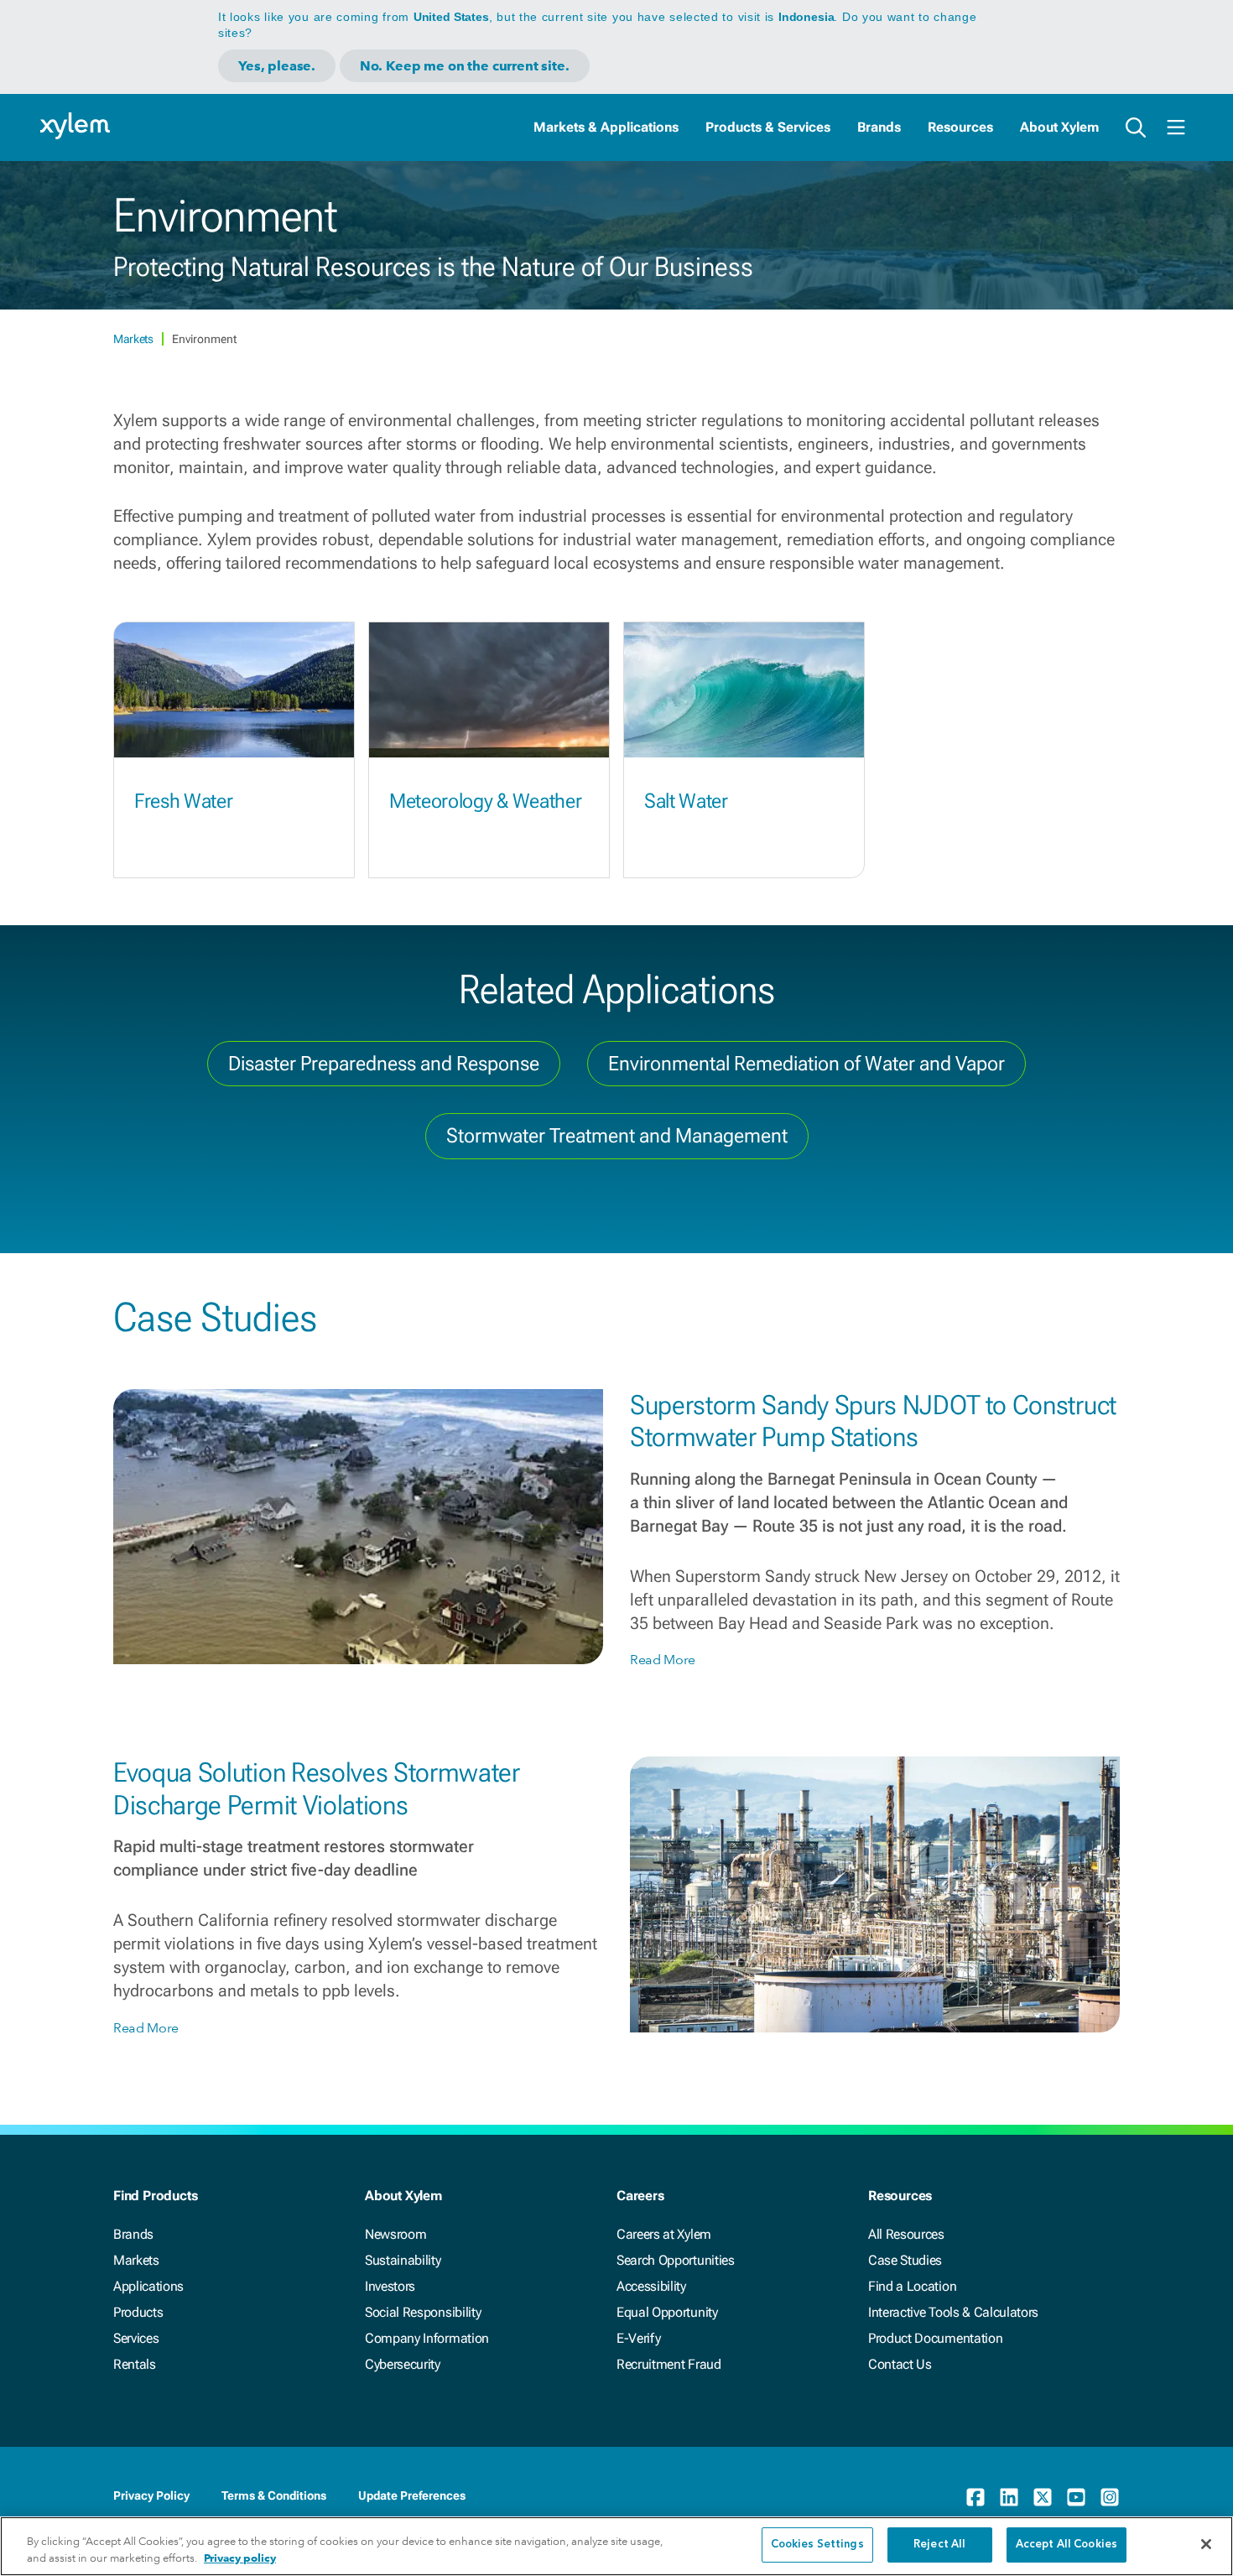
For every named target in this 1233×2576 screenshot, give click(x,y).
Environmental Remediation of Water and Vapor (806, 1064)
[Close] (1206, 2544)
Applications (148, 2286)
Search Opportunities (676, 2260)
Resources (960, 127)
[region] (616, 2546)
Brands (879, 127)
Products (138, 2312)
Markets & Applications (606, 127)
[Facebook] (975, 2497)
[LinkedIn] (1009, 2497)
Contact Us (900, 2364)
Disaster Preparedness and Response (384, 1064)
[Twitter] (1043, 2497)
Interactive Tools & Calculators (953, 2312)
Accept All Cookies (1067, 2545)
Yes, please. (277, 66)
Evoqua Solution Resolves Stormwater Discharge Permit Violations (317, 1788)
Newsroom (395, 2234)
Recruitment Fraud (669, 2364)
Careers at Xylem (664, 2234)
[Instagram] (1110, 2497)
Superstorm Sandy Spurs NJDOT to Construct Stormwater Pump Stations (873, 1421)
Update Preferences (412, 2495)
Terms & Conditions (274, 2495)
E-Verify (638, 2338)
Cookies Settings (817, 2545)
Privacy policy (240, 2558)
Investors (390, 2286)
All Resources (906, 2234)
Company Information (427, 2338)
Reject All (939, 2545)
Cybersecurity (403, 2364)
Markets (134, 339)
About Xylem (1059, 127)
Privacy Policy (151, 2495)
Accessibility (651, 2286)
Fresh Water (183, 801)
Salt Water (686, 801)
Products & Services (768, 127)
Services (136, 2338)
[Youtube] (1076, 2497)
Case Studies (905, 2260)
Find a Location (912, 2286)
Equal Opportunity (667, 2312)
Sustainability (403, 2260)
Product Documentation (935, 2338)
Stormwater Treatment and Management (617, 1136)
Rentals (135, 2364)
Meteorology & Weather (485, 801)
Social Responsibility (423, 2312)
